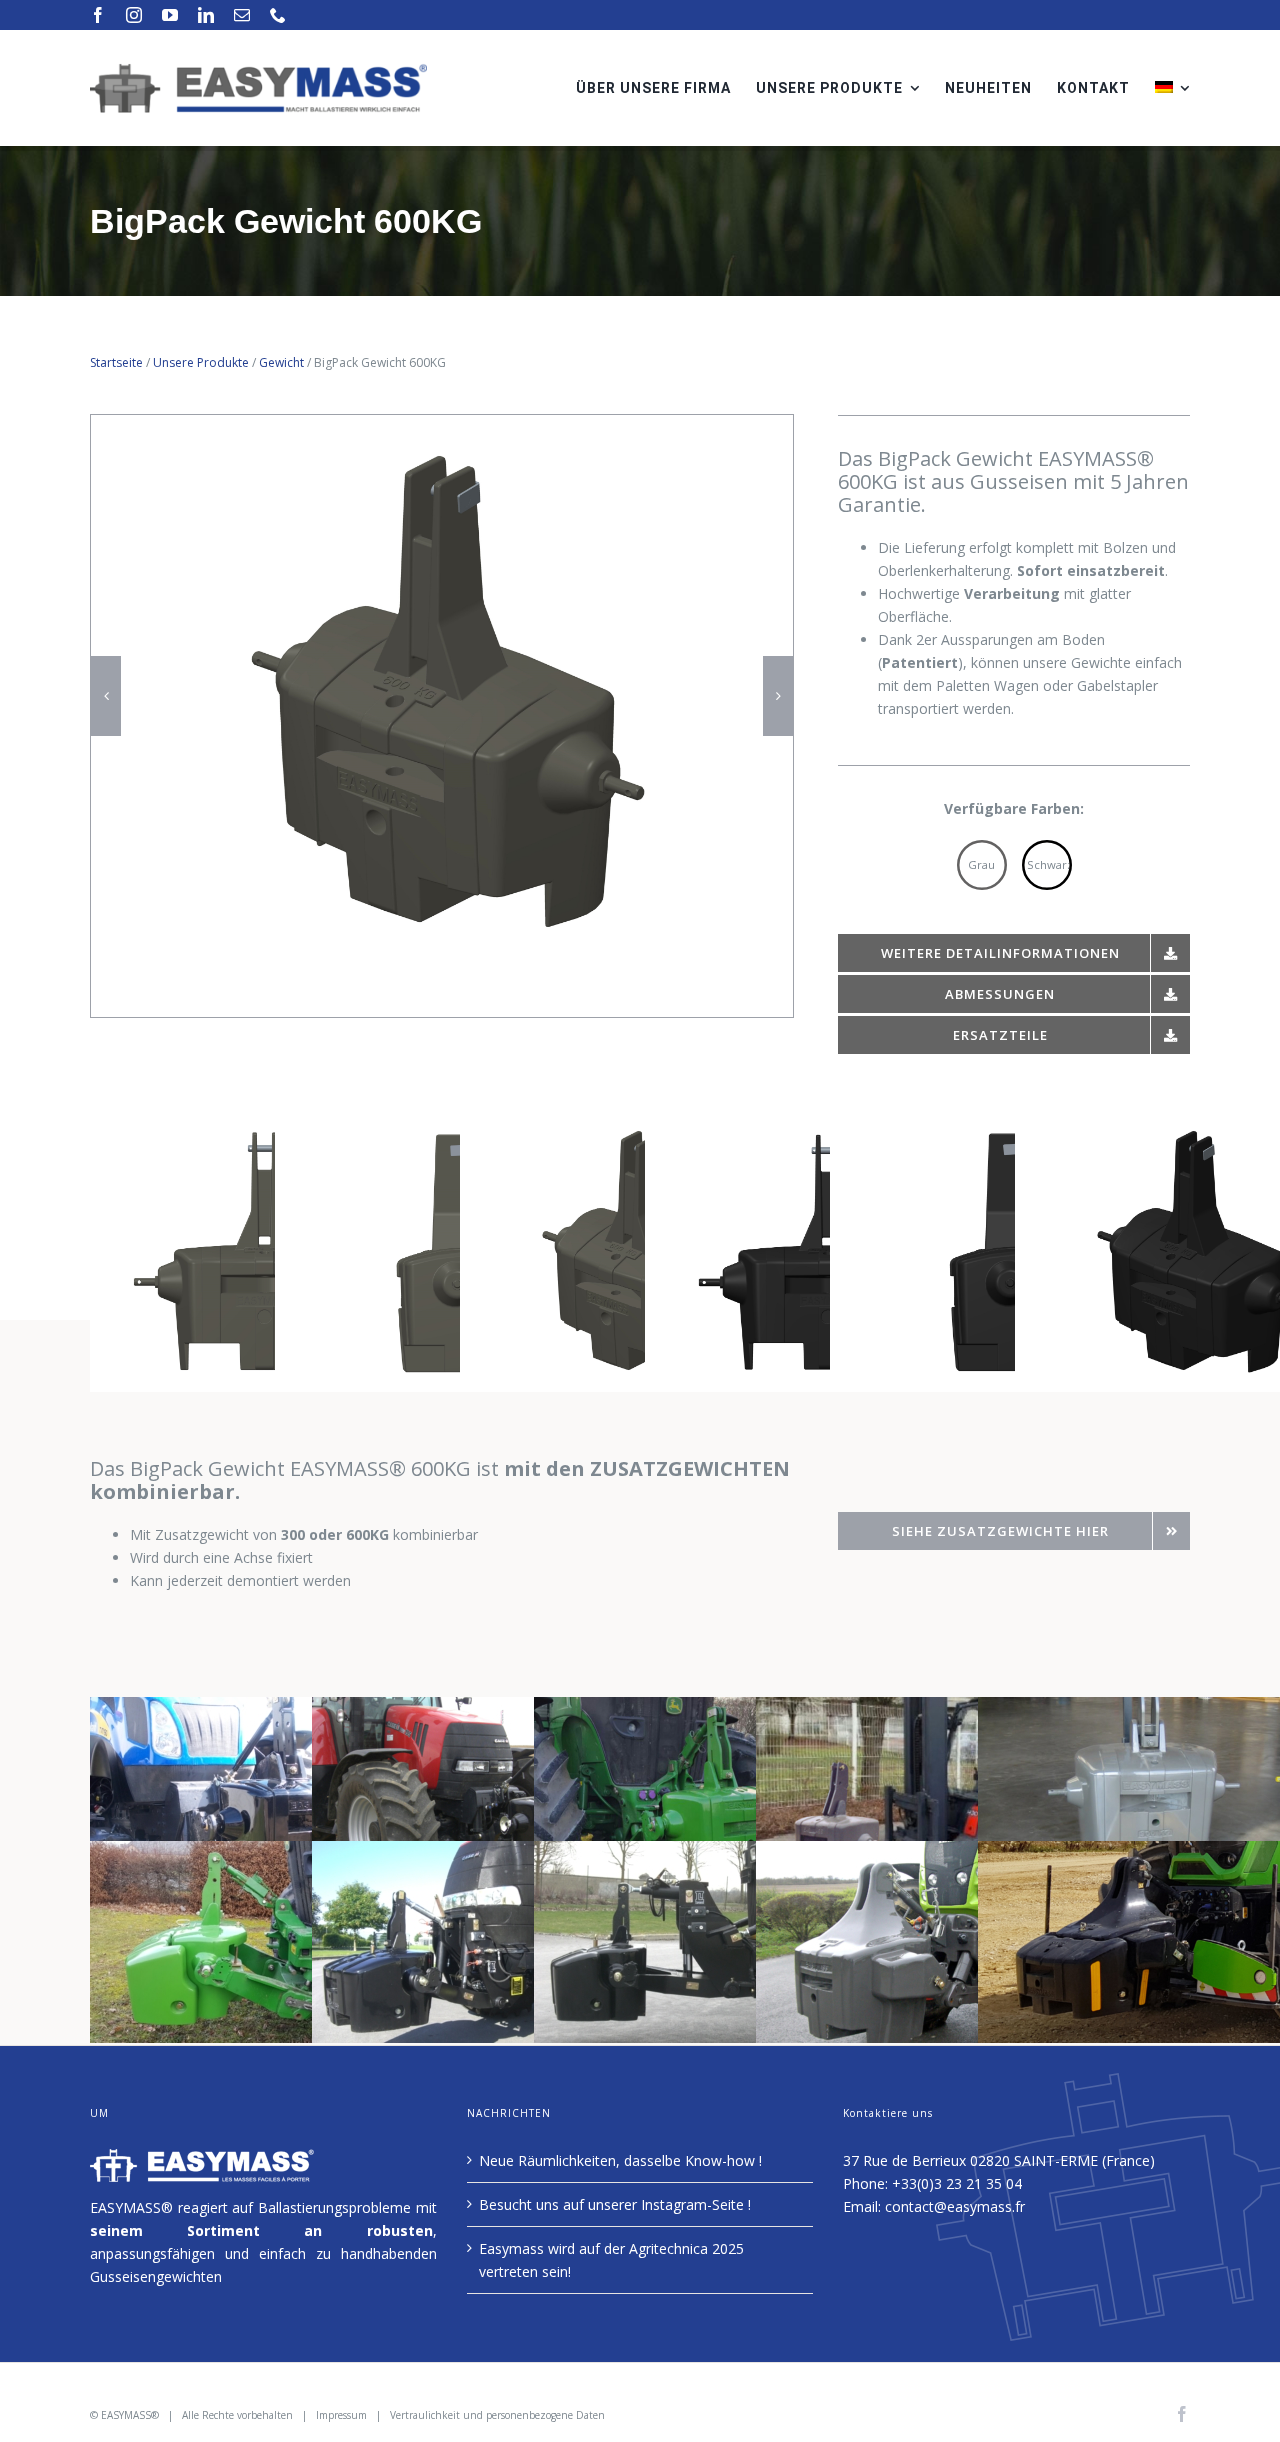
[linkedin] (206, 15)
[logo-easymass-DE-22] (258, 69)
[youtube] (170, 15)
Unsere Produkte (201, 362)
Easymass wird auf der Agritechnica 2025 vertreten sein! (611, 2260)
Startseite (116, 362)
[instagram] (134, 15)
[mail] (242, 15)
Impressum (341, 2415)
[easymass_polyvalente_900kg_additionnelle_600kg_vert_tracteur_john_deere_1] (250, 1852)
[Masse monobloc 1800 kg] (916, 1852)
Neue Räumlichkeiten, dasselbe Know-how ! (620, 2160)
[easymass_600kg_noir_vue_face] (442, 432)
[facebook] (98, 15)
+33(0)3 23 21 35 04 (957, 2183)
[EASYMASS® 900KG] (250, 1708)
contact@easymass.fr (955, 2206)
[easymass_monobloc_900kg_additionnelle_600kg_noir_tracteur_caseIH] (472, 1852)
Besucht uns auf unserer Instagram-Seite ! (615, 2204)
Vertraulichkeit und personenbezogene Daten (497, 2415)
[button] (106, 696)
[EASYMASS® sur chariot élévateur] (916, 1708)
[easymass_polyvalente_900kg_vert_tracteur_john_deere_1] (694, 1708)
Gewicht (281, 362)
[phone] (278, 15)
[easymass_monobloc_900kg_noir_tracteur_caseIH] (472, 1708)
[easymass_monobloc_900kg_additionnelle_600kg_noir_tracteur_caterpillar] (694, 1852)
